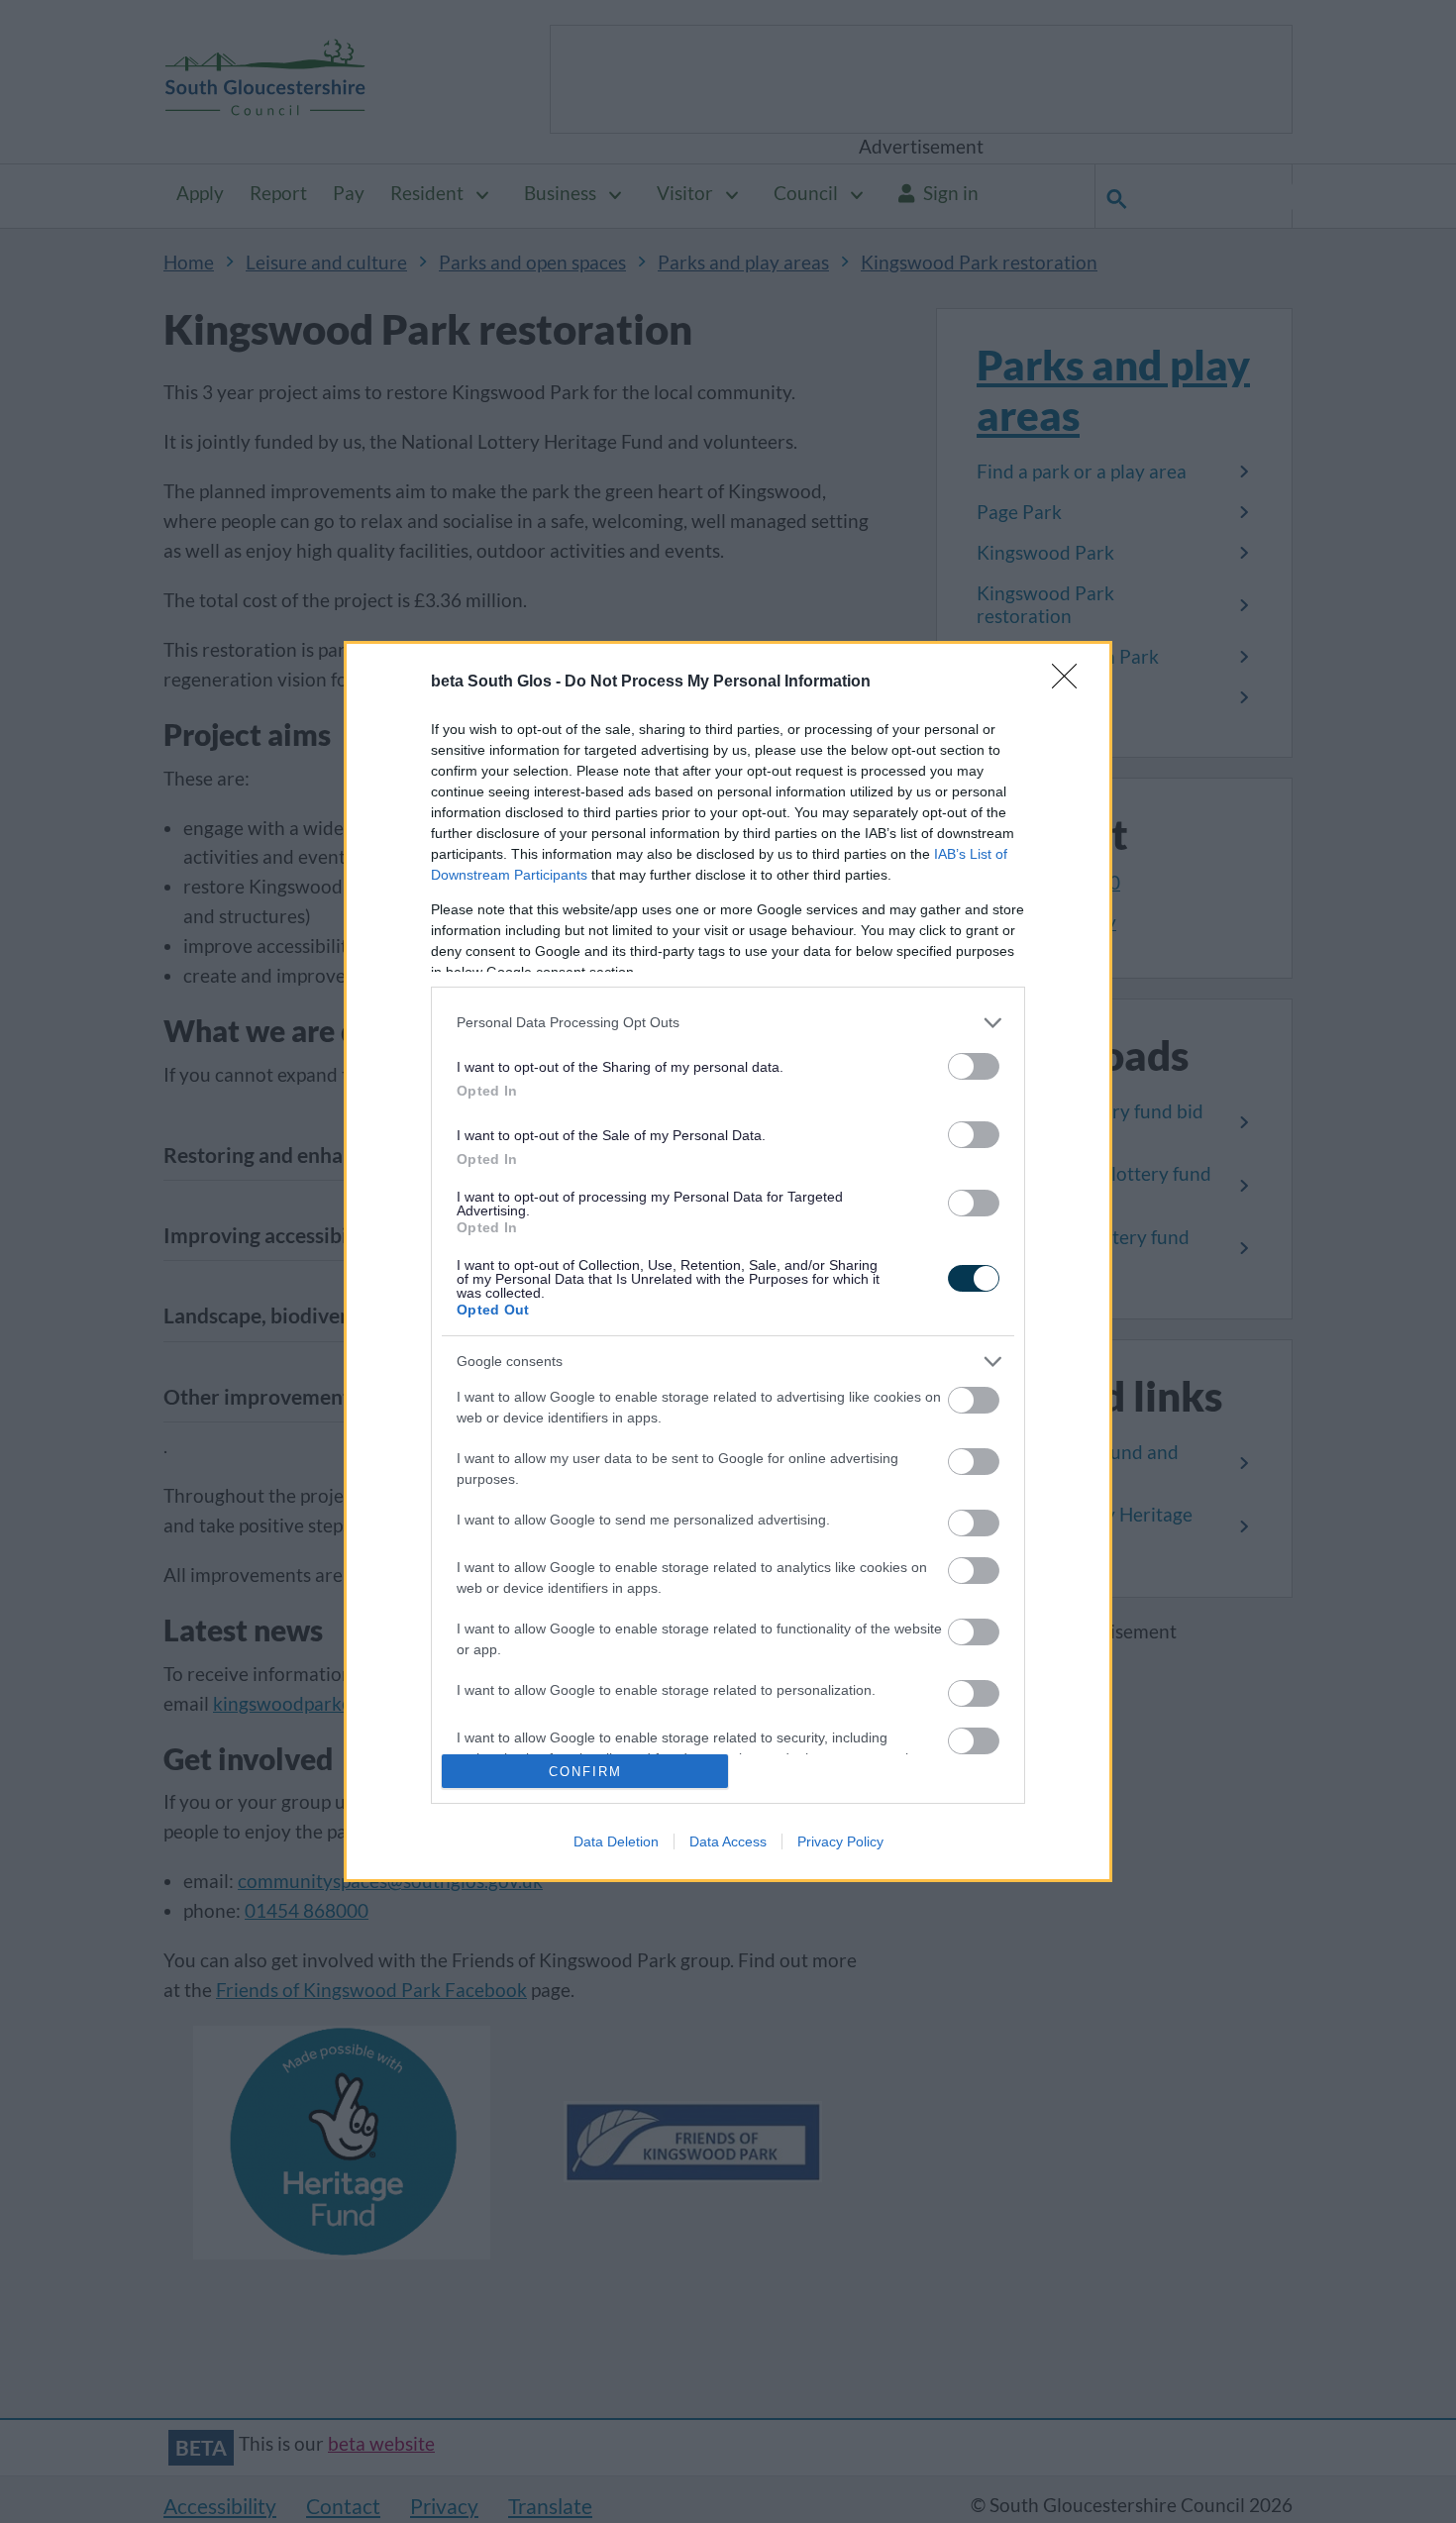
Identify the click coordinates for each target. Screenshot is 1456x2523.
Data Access (728, 1841)
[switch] (974, 1066)
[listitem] (728, 1023)
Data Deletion (616, 1841)
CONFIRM (585, 1772)
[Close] (1071, 683)
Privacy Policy (840, 1841)
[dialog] (728, 1261)
